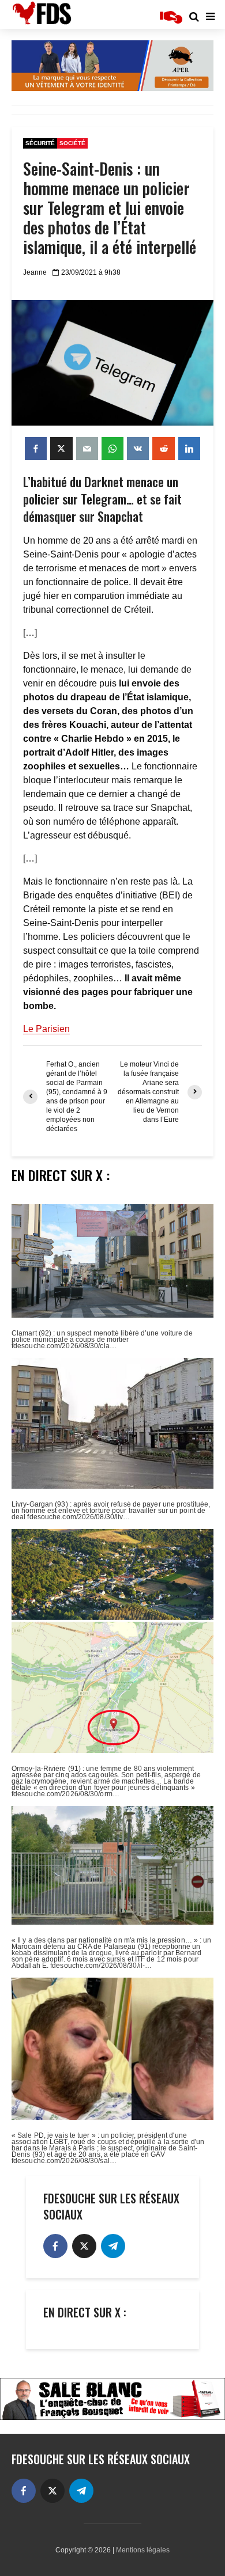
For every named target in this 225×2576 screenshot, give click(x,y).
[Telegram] (113, 2246)
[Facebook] (55, 2246)
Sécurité (40, 143)
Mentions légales (143, 2550)
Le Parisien (46, 1029)
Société (72, 143)
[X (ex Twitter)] (84, 2246)
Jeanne (35, 272)
